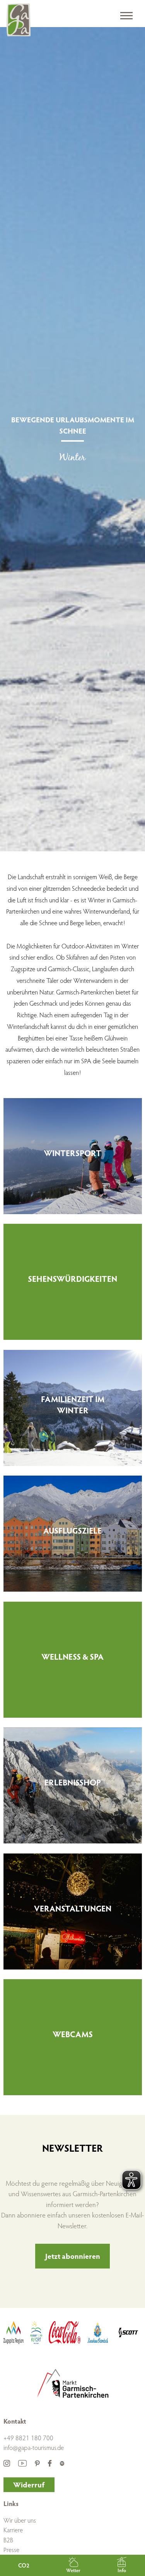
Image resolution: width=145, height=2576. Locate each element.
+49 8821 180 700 (28, 2438)
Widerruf (29, 2484)
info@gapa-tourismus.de (34, 2447)
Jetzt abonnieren (73, 2256)
